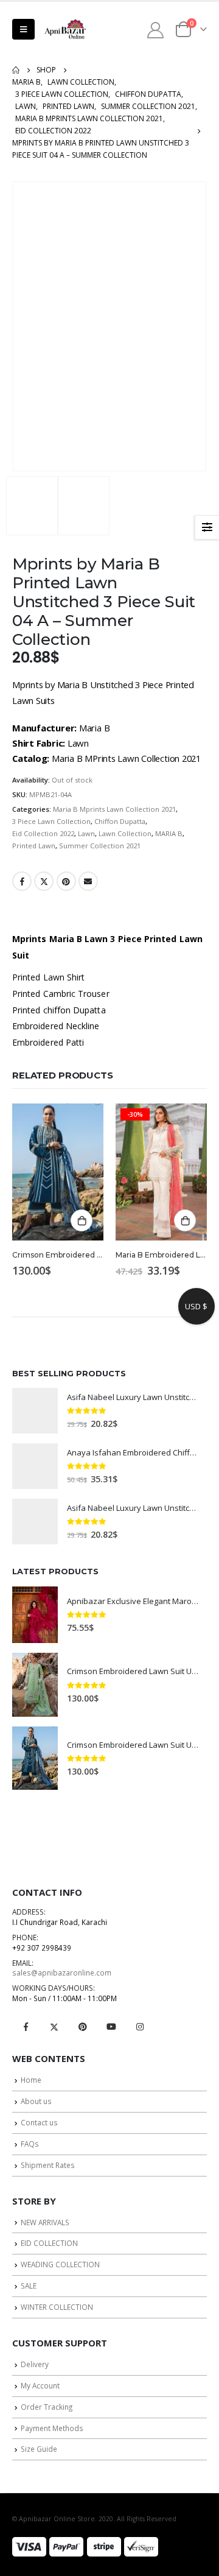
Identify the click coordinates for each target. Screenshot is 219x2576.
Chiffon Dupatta (120, 821)
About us (36, 2101)
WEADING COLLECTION (60, 2264)
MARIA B (169, 833)
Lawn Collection (125, 833)
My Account (40, 2385)
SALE (29, 2286)
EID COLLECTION (49, 2243)
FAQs (30, 2144)
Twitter (44, 881)
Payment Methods (52, 2428)
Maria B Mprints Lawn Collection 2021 (114, 809)
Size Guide (39, 2449)
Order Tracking (47, 2407)
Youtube (111, 2027)
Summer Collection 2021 (100, 846)
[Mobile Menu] (23, 29)
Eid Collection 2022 (43, 833)
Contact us (39, 2122)
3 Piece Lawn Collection (51, 821)
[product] (58, 1172)
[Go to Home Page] (16, 70)
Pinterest (66, 881)
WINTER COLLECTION (57, 2307)
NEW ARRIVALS (45, 2222)
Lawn (86, 833)
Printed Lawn (34, 846)
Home (31, 2080)
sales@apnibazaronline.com (62, 1972)
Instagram (140, 2027)
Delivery (35, 2364)
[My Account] (156, 30)
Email (88, 881)
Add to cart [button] (82, 1220)
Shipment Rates (48, 2165)
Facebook (22, 881)
